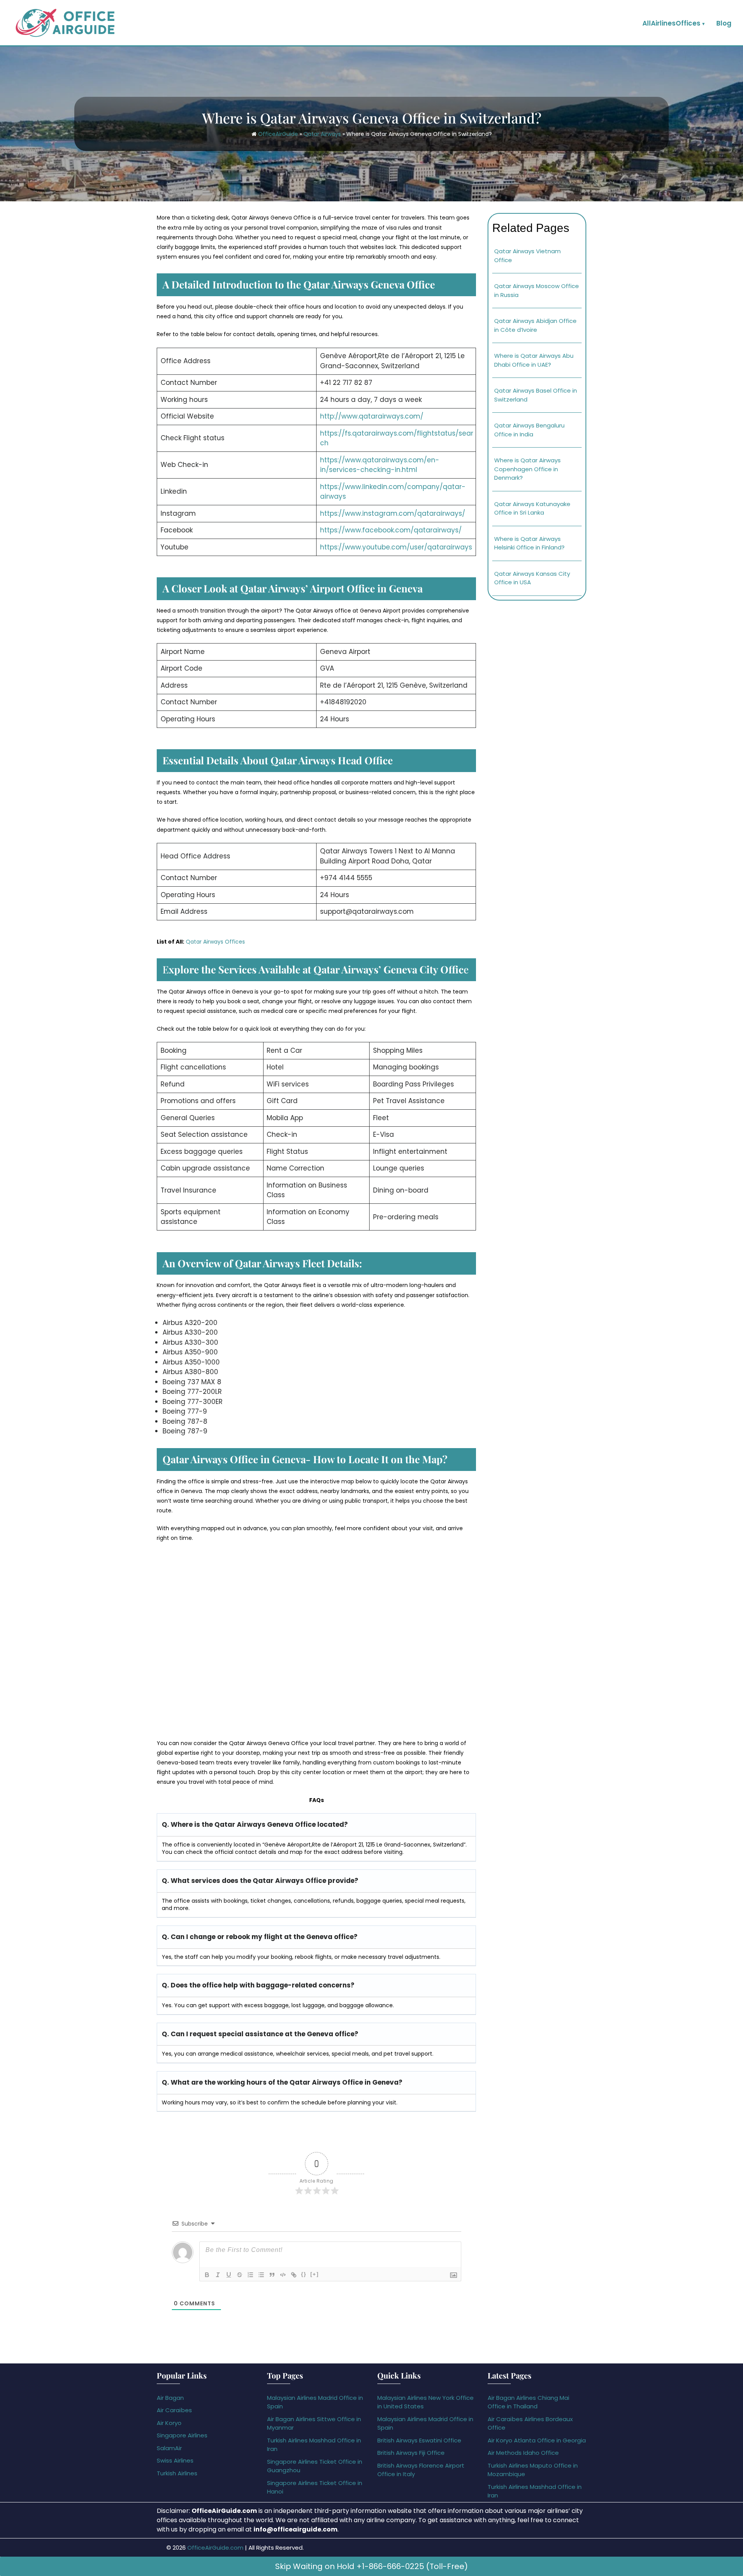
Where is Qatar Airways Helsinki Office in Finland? (529, 543)
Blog (724, 23)
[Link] (294, 2275)
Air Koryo (169, 2423)
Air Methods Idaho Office (523, 2453)
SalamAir (169, 2448)
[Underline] (229, 2275)
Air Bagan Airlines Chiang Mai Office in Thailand (528, 2402)
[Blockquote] (272, 2275)
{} (304, 2274)
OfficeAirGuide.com (215, 2548)
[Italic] (218, 2275)
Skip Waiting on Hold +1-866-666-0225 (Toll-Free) (371, 2566)
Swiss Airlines (175, 2460)
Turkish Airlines (177, 2473)
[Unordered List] (261, 2275)
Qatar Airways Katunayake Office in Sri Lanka (532, 508)
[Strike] (240, 2275)
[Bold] (207, 2275)
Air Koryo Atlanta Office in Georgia (537, 2440)
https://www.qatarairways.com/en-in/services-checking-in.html (380, 465)
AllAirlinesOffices (671, 23)
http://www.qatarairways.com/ (372, 416)
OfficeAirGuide (278, 134)
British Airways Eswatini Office (419, 2440)
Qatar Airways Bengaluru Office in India (529, 430)
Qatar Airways (322, 134)
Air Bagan (170, 2398)
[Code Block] (283, 2275)
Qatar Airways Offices (215, 942)
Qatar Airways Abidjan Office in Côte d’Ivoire (535, 325)
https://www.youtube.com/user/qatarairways (396, 547)
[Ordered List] (250, 2275)
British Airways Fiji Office (411, 2453)
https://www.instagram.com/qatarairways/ (393, 513)
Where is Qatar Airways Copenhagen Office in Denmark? (527, 469)
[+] (315, 2274)
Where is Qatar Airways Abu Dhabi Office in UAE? (534, 360)
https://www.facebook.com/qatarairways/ (391, 530)
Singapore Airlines (182, 2435)
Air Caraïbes (174, 2410)
